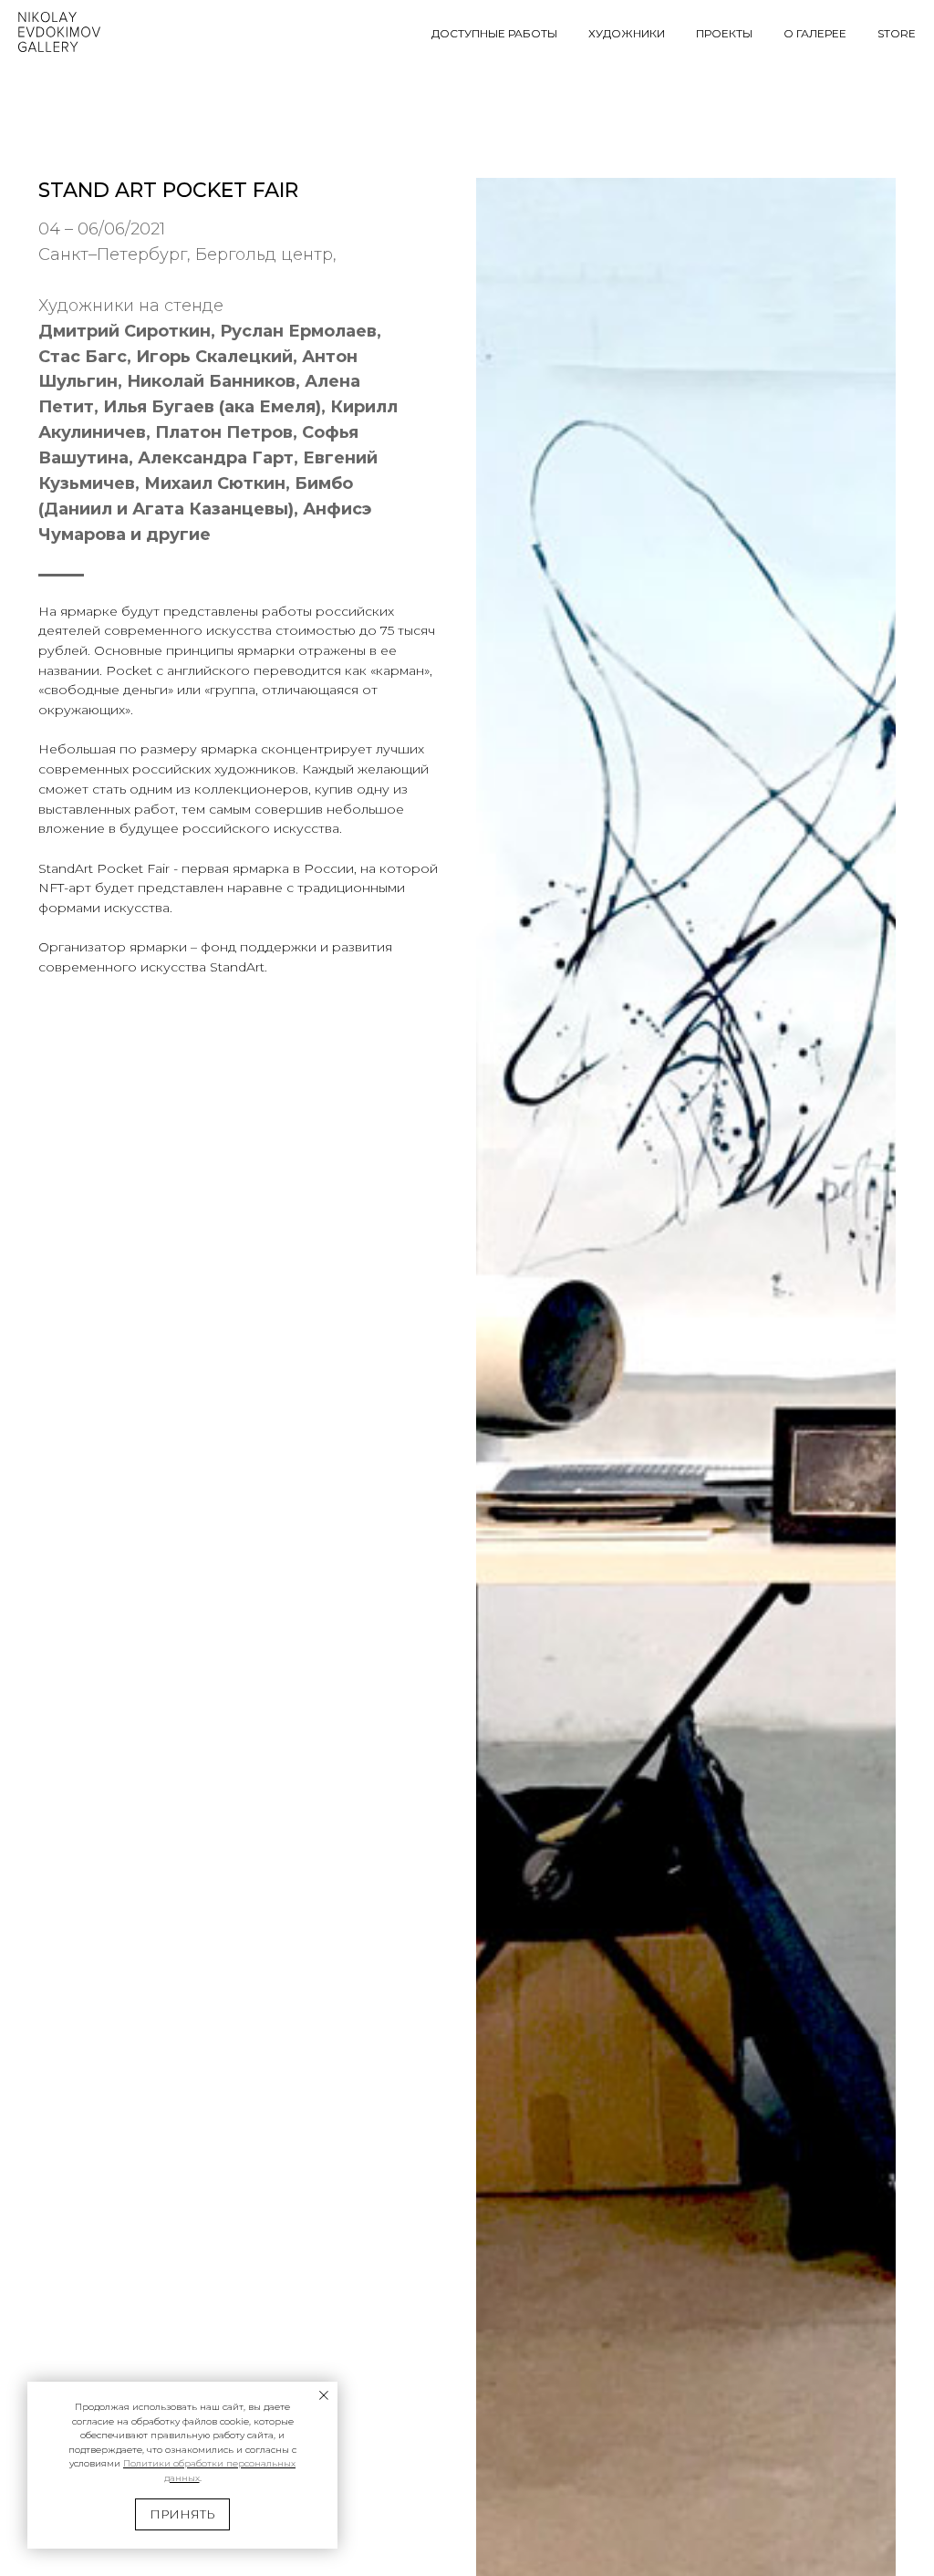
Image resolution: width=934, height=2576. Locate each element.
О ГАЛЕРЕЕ (815, 33)
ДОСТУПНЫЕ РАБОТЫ (494, 33)
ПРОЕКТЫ (724, 33)
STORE (897, 33)
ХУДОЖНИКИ (627, 33)
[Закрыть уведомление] (324, 2395)
